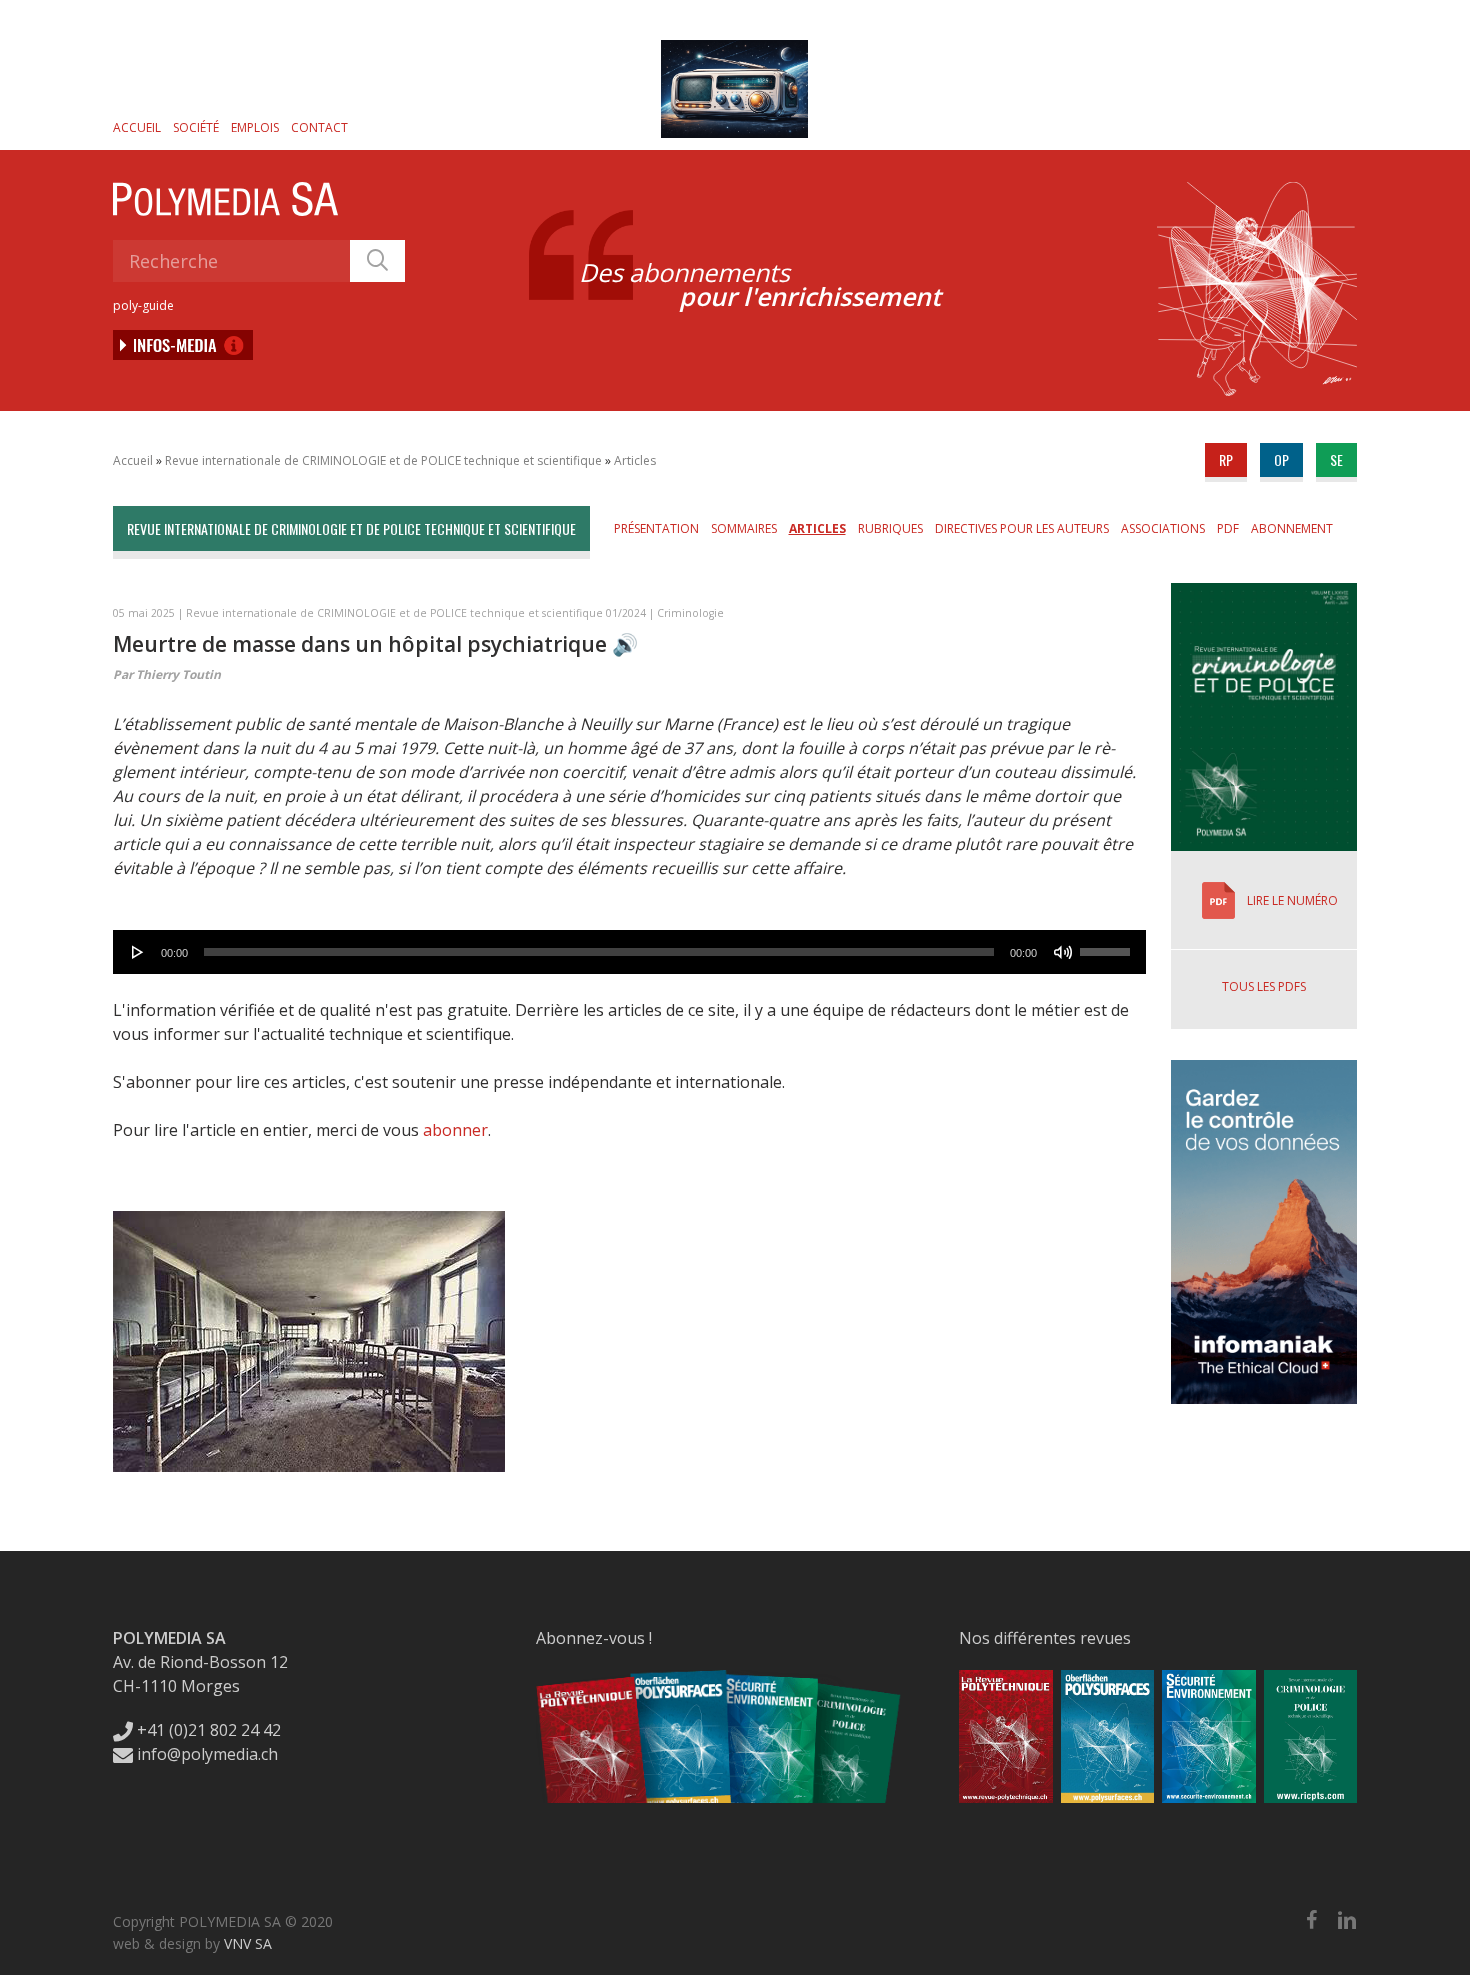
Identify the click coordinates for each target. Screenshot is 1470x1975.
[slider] (1108, 945)
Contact (319, 127)
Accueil (137, 127)
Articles (635, 460)
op (1281, 459)
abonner (455, 1130)
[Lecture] (138, 952)
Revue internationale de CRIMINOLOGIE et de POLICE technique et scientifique (383, 460)
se (1336, 459)
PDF (1228, 528)
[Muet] (1063, 952)
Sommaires (744, 528)
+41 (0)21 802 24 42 (207, 1730)
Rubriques (890, 528)
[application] (629, 952)
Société (196, 127)
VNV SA (248, 1943)
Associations (1163, 528)
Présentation (656, 528)
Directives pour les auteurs (1022, 528)
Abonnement (1292, 528)
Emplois (255, 127)
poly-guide (143, 305)
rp (1226, 459)
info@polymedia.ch (207, 1754)
